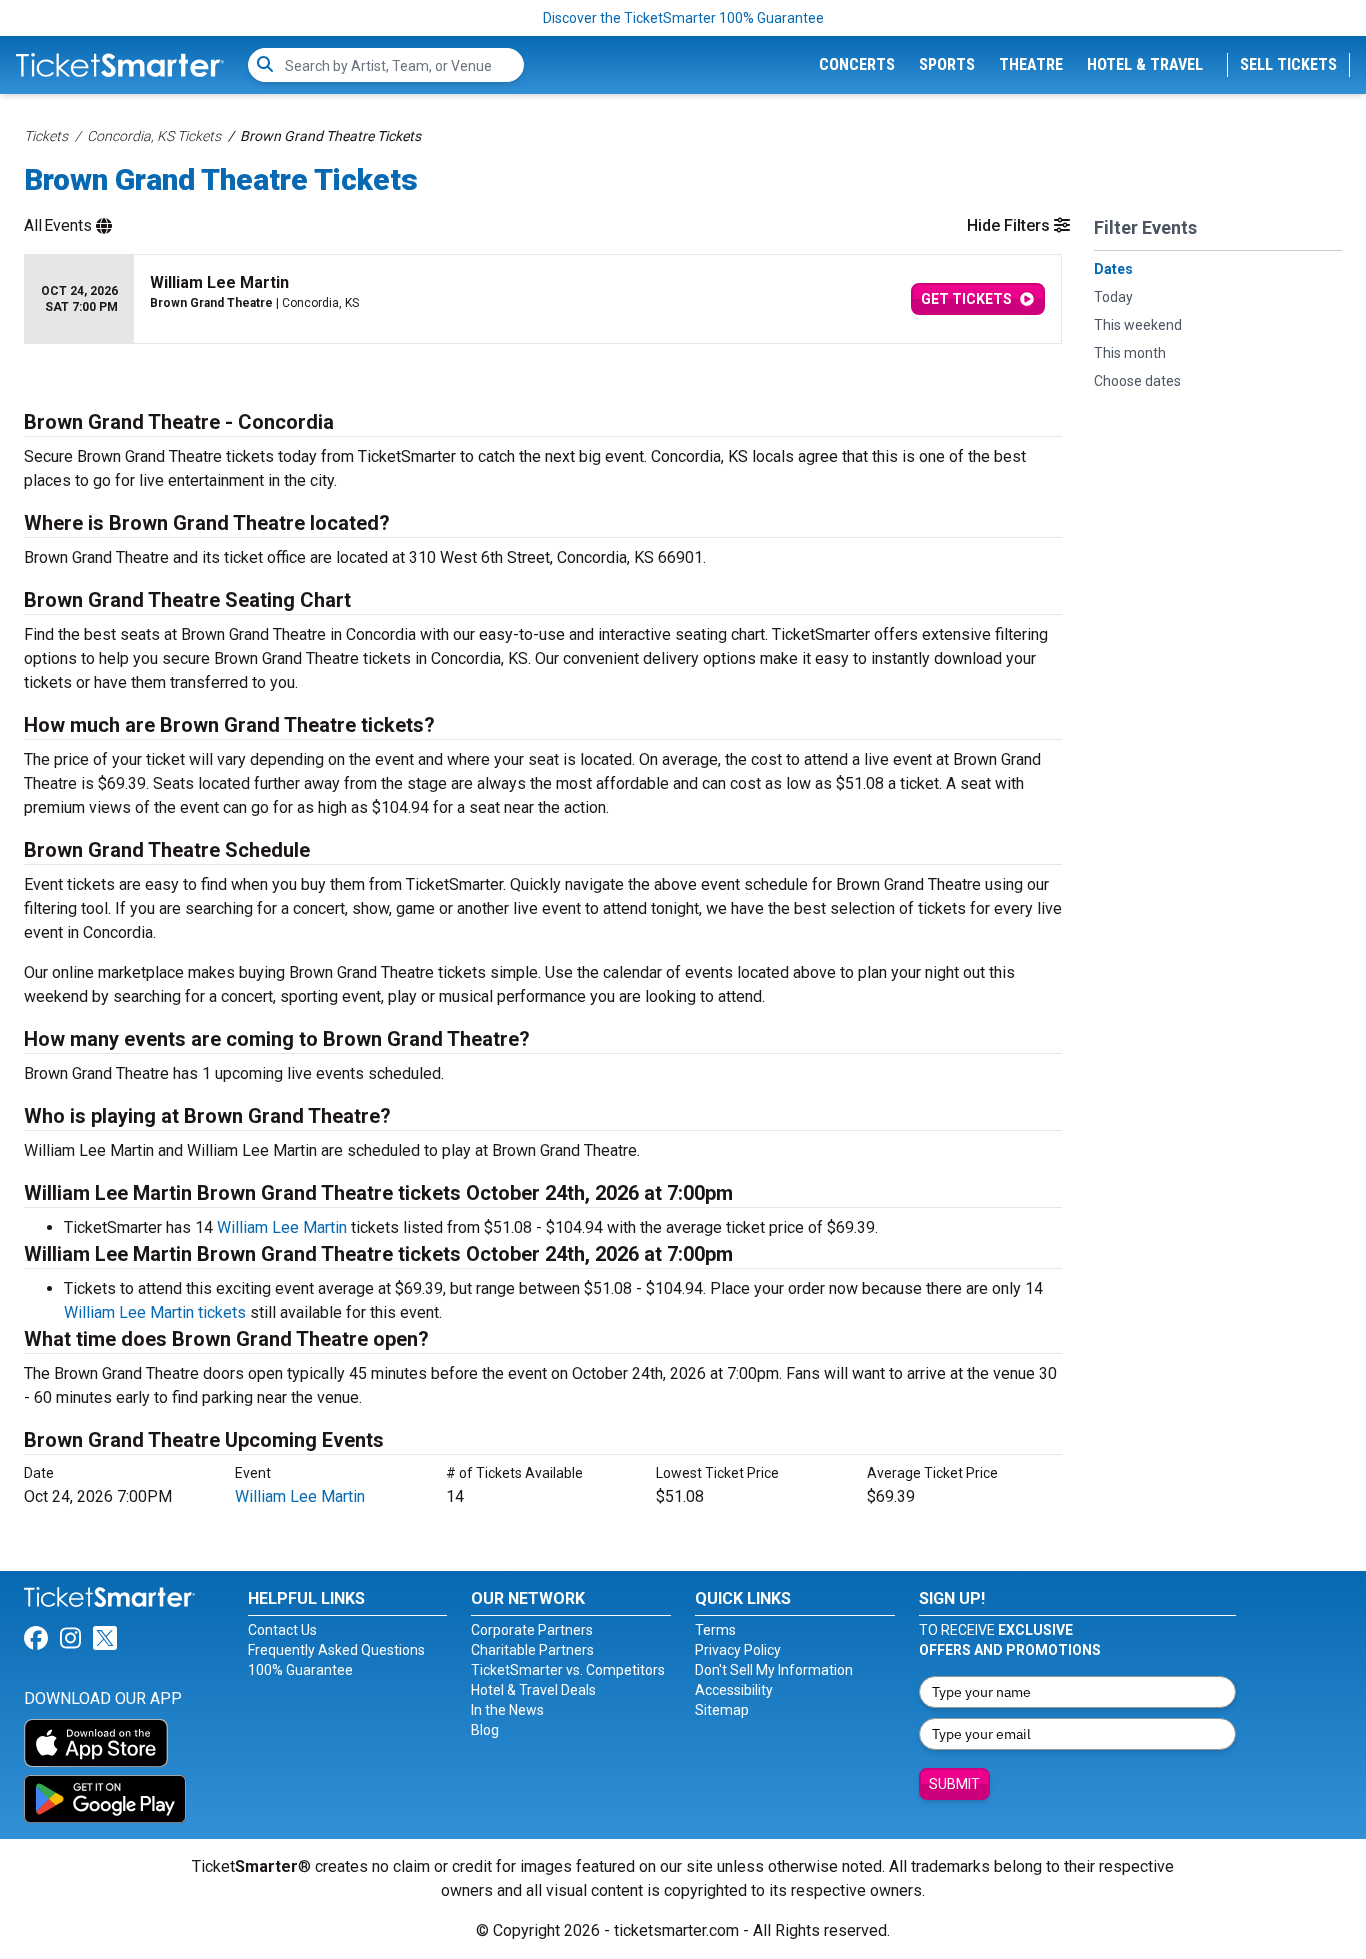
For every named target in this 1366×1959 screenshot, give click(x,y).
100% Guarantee (300, 1670)
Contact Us (282, 1630)
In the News (507, 1710)
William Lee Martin (282, 1227)
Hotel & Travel (1145, 64)
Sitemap (722, 1710)
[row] (543, 299)
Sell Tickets (1288, 64)
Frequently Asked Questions (336, 1650)
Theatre (1031, 64)
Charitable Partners (532, 1650)
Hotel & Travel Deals (533, 1690)
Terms (715, 1630)
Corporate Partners (532, 1630)
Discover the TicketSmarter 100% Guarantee (683, 18)
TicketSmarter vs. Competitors (568, 1670)
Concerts (857, 64)
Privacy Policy (738, 1650)
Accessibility (734, 1690)
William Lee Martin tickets (155, 1312)
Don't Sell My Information (774, 1670)
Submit (954, 1784)
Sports (947, 64)
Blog (485, 1730)
